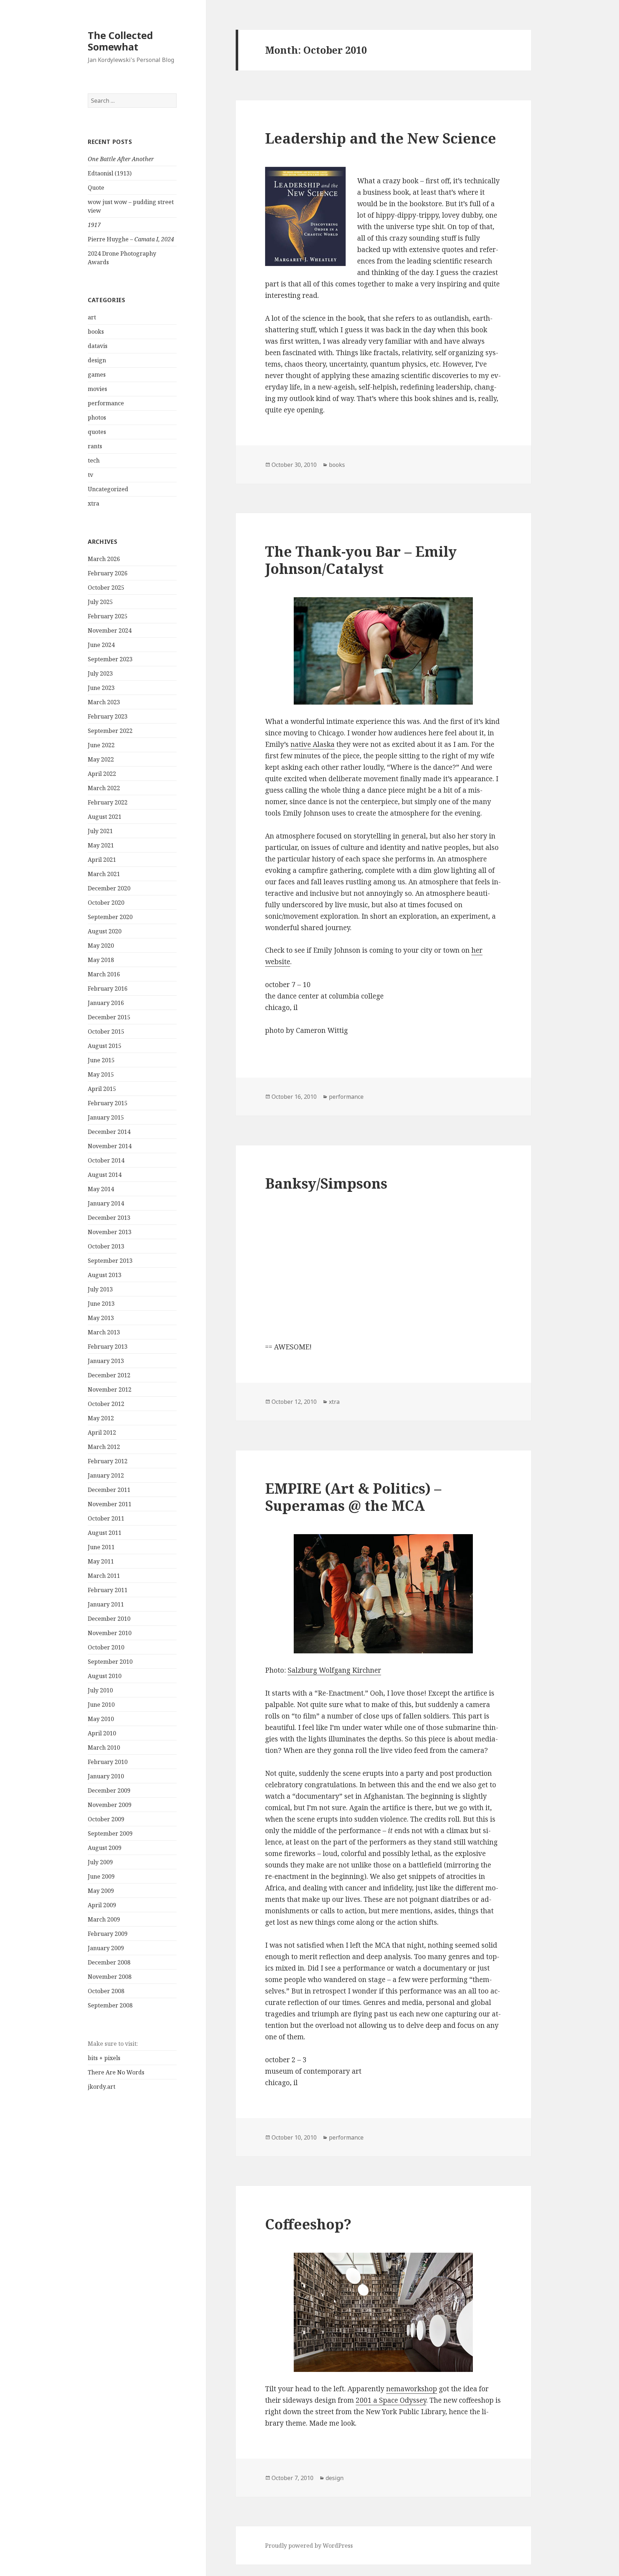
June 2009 (101, 1876)
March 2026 (104, 559)
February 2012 (108, 1461)
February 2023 (108, 716)
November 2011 (110, 1504)
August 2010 (105, 1676)
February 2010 (108, 1762)
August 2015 (105, 1046)
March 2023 (104, 702)
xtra (93, 503)
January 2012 (106, 1475)
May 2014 (101, 1189)
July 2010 (100, 1690)
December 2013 (109, 1218)
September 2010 (110, 1662)
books (96, 332)
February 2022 (108, 802)
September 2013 (110, 1261)
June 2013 (101, 1304)
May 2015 (101, 1074)
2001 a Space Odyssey (391, 2400)
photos (97, 417)
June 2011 (101, 1547)
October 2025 (106, 588)
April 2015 (102, 1089)
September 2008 (110, 2005)
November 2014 (110, 1146)
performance (106, 403)
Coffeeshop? (308, 2224)
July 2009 (100, 1862)
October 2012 (106, 1404)
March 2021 (104, 874)
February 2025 (108, 616)
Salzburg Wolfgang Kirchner (334, 1670)
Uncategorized (108, 489)
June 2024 (101, 645)
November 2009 (110, 1805)
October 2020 (106, 903)
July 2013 (100, 1289)
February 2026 (108, 573)
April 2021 (102, 860)
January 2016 (106, 1003)
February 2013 (108, 1347)
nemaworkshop (412, 2389)
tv (90, 475)
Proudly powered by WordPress (309, 2546)
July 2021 (100, 831)
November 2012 (110, 1390)
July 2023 (100, 673)
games (97, 374)
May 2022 (101, 759)
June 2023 (101, 688)
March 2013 (104, 1332)
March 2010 (104, 1748)
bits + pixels (104, 2058)
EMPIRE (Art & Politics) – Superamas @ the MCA (353, 1497)
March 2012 (104, 1447)
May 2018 (101, 960)
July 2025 (100, 602)
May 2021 (101, 845)
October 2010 (106, 1647)
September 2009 (110, 1833)
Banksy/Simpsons (326, 1183)
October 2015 (106, 1031)
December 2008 (109, 1962)
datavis (98, 346)
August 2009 (105, 1848)
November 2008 (110, 1977)
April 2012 (102, 1432)
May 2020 (101, 946)
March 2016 (104, 974)
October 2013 (106, 1246)
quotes (97, 432)
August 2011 (105, 1533)
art (92, 317)
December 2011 (109, 1490)
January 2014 (106, 1203)
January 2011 (106, 1604)
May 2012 (101, 1418)
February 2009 (108, 1934)
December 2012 (109, 1375)
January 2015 (106, 1117)
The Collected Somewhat (120, 41)
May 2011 (101, 1561)
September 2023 (110, 659)
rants (95, 446)
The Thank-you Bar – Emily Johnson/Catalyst (361, 560)
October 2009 (106, 1819)
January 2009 (106, 1948)
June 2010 (101, 1705)
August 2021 (105, 817)
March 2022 (104, 788)
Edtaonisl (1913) (110, 173)
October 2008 (106, 1991)
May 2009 (101, 1891)
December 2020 (109, 888)
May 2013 (101, 1318)
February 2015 (108, 1103)
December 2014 (109, 1132)
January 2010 (106, 1776)
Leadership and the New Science (381, 138)
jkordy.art (102, 2087)
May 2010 (101, 1719)
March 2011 (104, 1576)
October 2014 (106, 1160)
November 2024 (110, 630)
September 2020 (110, 917)
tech (94, 460)
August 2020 (105, 931)
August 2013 (105, 1275)
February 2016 (108, 989)
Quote (96, 188)
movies (97, 389)
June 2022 (101, 745)
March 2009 (104, 1919)
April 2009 (102, 1905)
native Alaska (313, 744)
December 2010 (109, 1619)
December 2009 (109, 1790)
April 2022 (102, 774)
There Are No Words (116, 2072)
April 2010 (102, 1733)
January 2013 (106, 1361)
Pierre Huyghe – (131, 239)
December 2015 (109, 1017)
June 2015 (101, 1060)
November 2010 (110, 1633)
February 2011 (108, 1590)
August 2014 (105, 1175)
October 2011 (106, 1518)
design (97, 360)
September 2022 (110, 731)
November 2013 (110, 1232)
